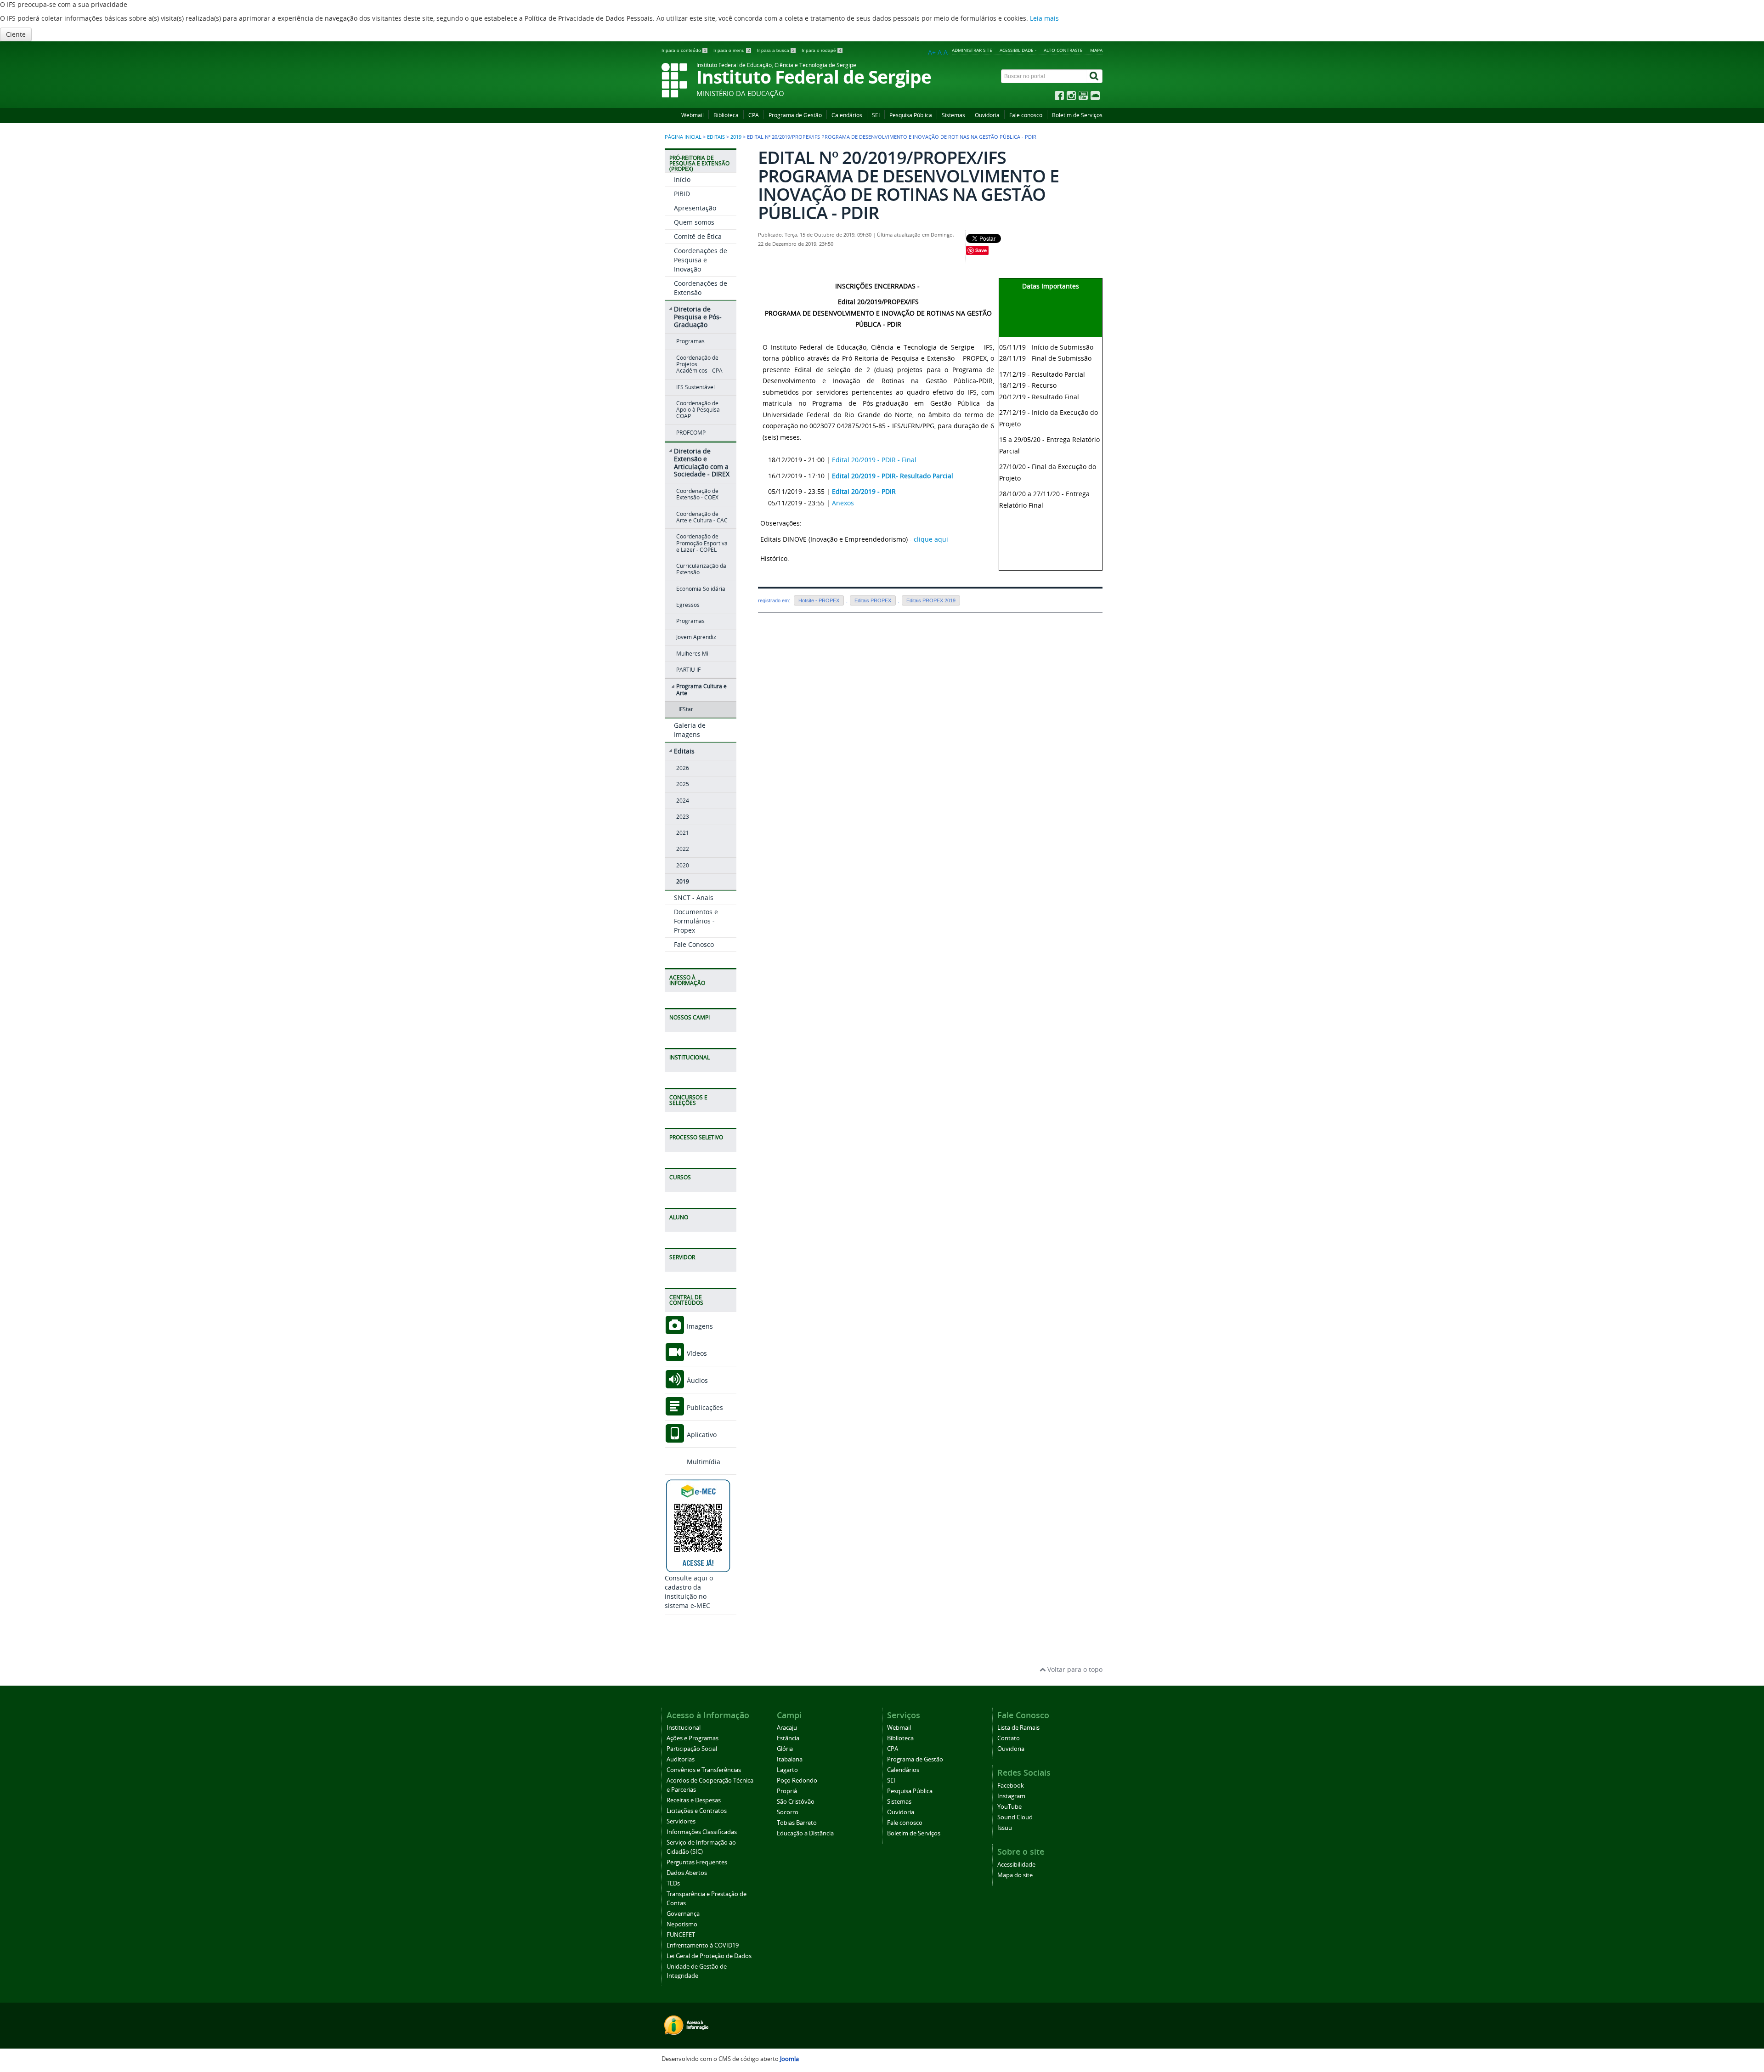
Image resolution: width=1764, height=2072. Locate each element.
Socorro (788, 1812)
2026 (683, 768)
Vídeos (696, 1353)
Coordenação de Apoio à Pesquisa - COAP (700, 410)
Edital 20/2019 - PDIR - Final (874, 460)
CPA (754, 115)
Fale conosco (1026, 115)
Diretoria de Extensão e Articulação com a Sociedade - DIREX (702, 462)
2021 (683, 833)
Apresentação (695, 208)
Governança (683, 1914)
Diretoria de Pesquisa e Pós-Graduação (698, 317)
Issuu (1005, 1828)
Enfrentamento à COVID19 (703, 1945)
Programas (690, 341)
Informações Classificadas (702, 1832)
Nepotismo (682, 1924)
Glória (785, 1749)
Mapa (1096, 50)
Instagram (1011, 1796)
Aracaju (787, 1728)
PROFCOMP (691, 433)
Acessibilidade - (1018, 50)
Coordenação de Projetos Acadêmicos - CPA (699, 364)
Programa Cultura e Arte (701, 689)
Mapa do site (1015, 1875)
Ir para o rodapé (822, 50)
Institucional (684, 1728)
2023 (683, 817)
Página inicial (683, 137)
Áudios (696, 1380)
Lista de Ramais (1018, 1728)
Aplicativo (701, 1435)
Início (682, 179)
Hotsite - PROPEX (819, 600)
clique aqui (931, 539)
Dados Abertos (687, 1873)
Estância (788, 1738)
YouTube (1009, 1807)
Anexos (843, 503)
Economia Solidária (701, 589)
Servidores (681, 1821)
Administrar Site (972, 50)
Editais (716, 137)
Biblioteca (726, 115)
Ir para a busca (776, 50)
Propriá (787, 1791)
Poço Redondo (797, 1780)
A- (947, 52)
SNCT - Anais (694, 897)
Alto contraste (1063, 50)
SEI (876, 115)
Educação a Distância (805, 1833)
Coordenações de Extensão (701, 288)
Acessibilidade (1016, 1865)
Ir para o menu (732, 50)
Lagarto (787, 1770)
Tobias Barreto (797, 1823)
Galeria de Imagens (690, 730)
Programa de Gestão (795, 115)
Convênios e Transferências (704, 1770)
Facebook (1011, 1786)
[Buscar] (1095, 76)
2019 (736, 137)
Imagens (699, 1326)
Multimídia (703, 1462)
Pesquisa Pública (911, 115)
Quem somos (694, 222)
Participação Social (692, 1749)
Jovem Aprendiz (696, 637)
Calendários (847, 115)
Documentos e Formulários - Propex (696, 921)
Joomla (789, 2059)
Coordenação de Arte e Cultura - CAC (702, 517)
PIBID (682, 194)
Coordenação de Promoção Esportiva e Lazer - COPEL (702, 543)
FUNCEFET (681, 1935)
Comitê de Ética (698, 236)
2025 (683, 784)
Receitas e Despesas (694, 1800)
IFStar (686, 709)
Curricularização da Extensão (701, 569)
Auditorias (681, 1759)
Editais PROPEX (873, 600)
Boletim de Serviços (1077, 115)
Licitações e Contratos (697, 1811)
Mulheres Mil (693, 654)
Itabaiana (790, 1759)
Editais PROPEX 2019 (931, 600)
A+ (932, 52)
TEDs (673, 1883)
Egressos (688, 605)
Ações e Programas (693, 1738)
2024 (683, 801)
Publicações (704, 1407)
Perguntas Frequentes (697, 1862)
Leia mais (1044, 18)
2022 (683, 849)
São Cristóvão (796, 1802)
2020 (683, 865)
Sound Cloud (1015, 1817)
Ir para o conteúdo (684, 50)
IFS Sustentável (695, 387)
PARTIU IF (688, 670)
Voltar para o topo (1074, 1669)
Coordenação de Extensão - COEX (697, 494)
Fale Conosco (694, 944)
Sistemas (953, 115)
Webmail (693, 115)
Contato (1009, 1738)
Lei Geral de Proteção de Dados (709, 1956)
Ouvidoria (987, 115)
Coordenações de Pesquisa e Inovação (701, 260)
